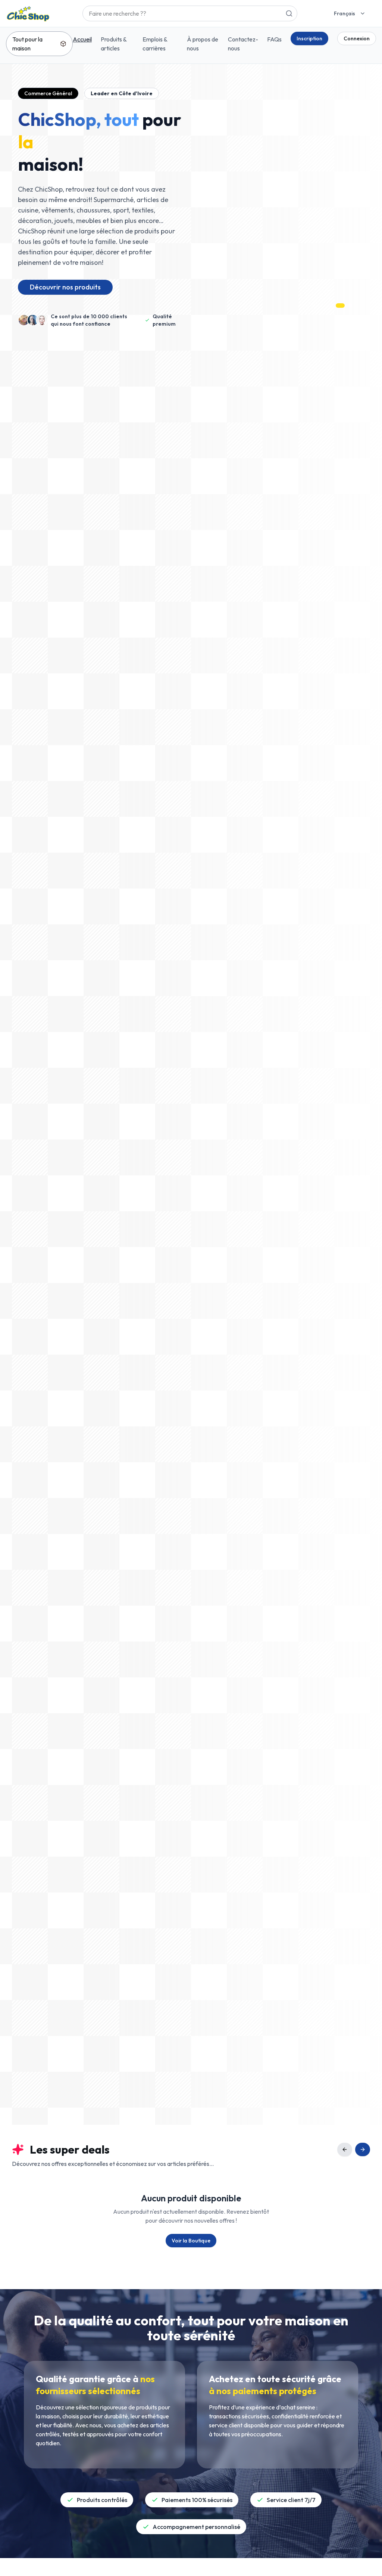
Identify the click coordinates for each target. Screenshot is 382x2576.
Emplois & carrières (155, 44)
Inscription (309, 38)
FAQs (274, 39)
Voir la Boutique (191, 2241)
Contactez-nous (243, 44)
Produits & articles (114, 44)
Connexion (357, 38)
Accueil (82, 39)
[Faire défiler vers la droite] (363, 2149)
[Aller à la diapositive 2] (338, 306)
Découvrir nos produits (65, 287)
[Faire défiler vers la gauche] (345, 2149)
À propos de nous (203, 44)
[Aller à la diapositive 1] (331, 306)
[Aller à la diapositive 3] (348, 306)
